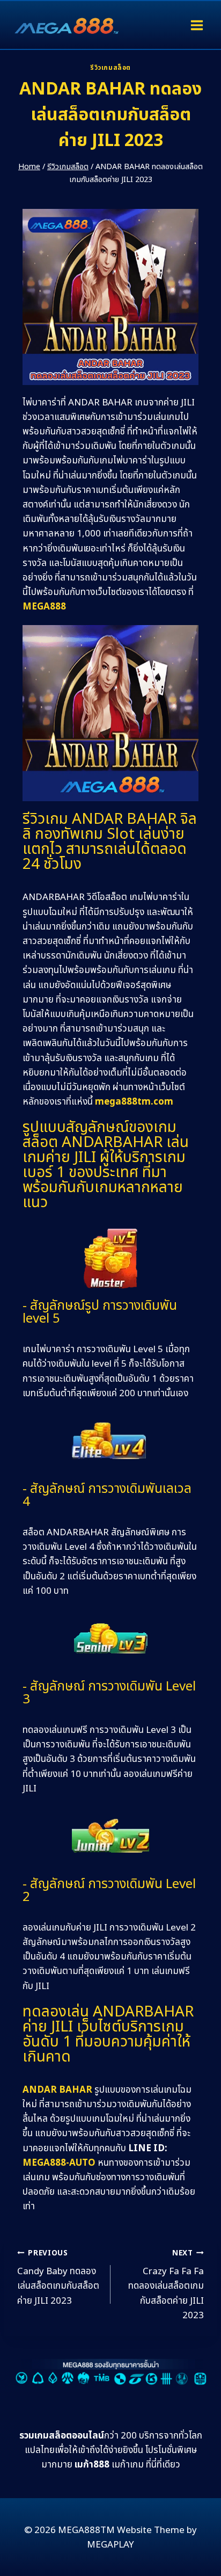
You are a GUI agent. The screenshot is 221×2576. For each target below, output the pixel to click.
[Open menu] (197, 25)
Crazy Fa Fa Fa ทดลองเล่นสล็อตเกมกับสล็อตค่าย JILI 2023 (166, 2285)
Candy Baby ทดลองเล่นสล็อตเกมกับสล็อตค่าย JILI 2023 (58, 2278)
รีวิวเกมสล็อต (110, 68)
